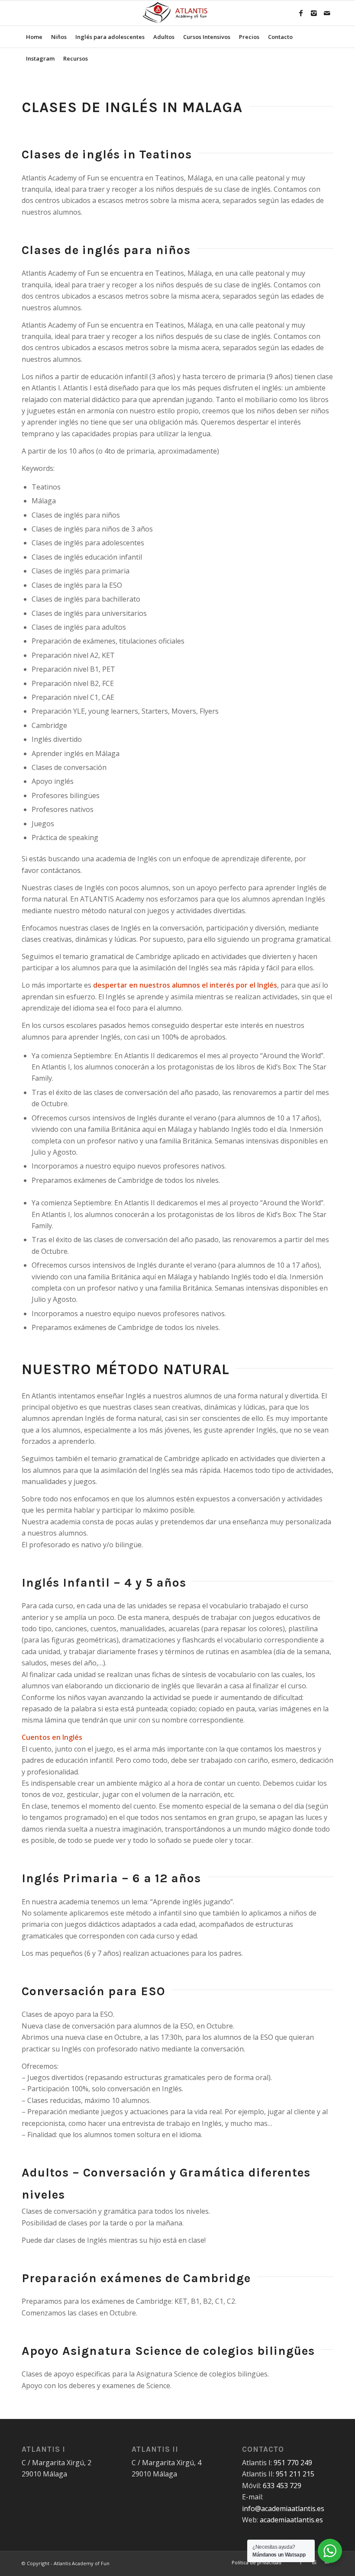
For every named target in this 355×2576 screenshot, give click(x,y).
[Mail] (327, 13)
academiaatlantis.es (291, 2520)
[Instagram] (314, 13)
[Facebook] (301, 13)
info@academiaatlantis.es (283, 2508)
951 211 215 (295, 2474)
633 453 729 (282, 2486)
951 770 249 (293, 2463)
